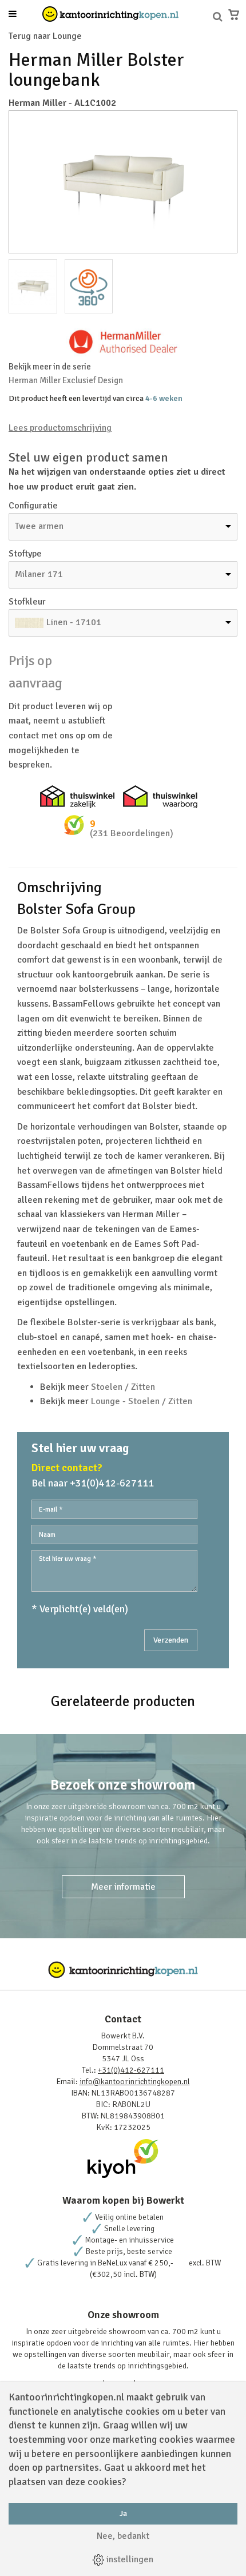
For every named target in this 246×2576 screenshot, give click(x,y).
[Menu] (13, 15)
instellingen (129, 2559)
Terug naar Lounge (45, 36)
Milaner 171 (39, 574)
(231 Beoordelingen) (132, 833)
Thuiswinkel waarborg (160, 797)
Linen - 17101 (74, 622)
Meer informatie (123, 1887)
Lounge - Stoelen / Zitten (142, 1401)
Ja (123, 2513)
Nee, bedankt (123, 2536)
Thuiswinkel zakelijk (77, 797)
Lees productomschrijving (60, 428)
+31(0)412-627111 (131, 2070)
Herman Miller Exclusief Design (66, 380)
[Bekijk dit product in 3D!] (89, 286)
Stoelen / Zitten (123, 1387)
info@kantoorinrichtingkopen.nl (135, 2082)
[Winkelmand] (234, 15)
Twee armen (39, 526)
